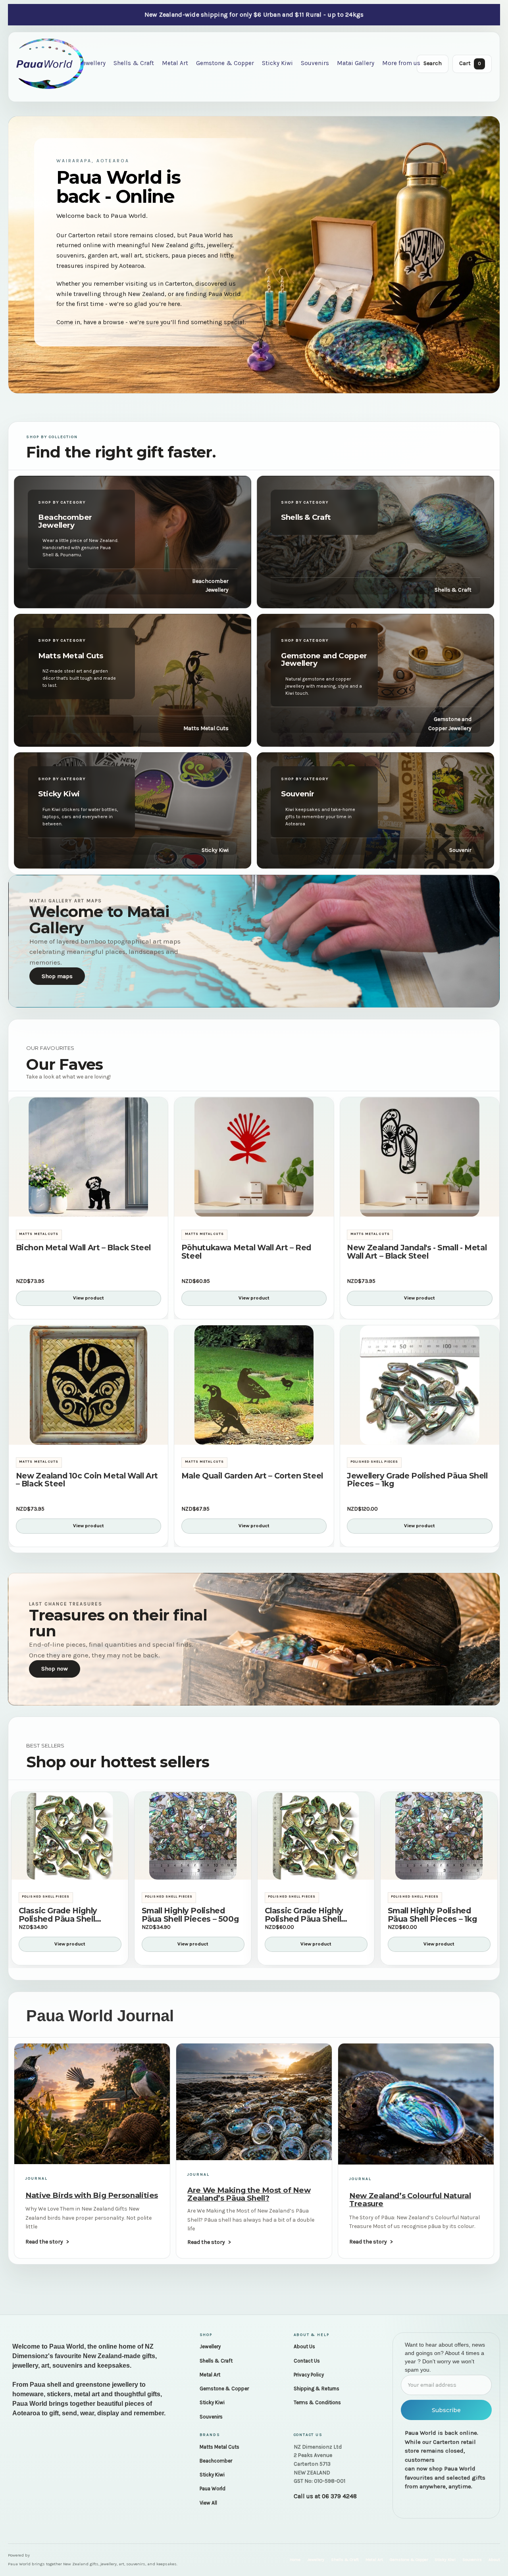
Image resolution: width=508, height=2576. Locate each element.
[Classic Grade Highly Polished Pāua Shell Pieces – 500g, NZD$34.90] (70, 1836)
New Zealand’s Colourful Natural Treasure (410, 2199)
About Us (304, 2346)
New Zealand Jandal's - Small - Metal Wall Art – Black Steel (417, 1252)
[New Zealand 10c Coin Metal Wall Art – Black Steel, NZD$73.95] (88, 1385)
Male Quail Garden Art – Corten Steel (252, 1476)
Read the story (44, 2242)
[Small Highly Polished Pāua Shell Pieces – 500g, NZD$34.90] (193, 1836)
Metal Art (175, 63)
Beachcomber (216, 2461)
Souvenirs (315, 63)
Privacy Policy (309, 2375)
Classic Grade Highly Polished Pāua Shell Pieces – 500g (58, 1915)
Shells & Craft (134, 63)
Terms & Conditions (317, 2402)
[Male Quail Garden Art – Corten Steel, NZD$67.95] (254, 1385)
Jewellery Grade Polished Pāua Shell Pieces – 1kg (417, 1480)
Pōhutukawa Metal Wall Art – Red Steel (246, 1252)
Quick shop (88, 1206)
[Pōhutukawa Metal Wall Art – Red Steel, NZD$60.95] (254, 1157)
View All (208, 2503)
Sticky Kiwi (277, 63)
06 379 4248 (339, 2496)
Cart (470, 63)
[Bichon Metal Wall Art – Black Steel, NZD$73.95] (88, 1157)
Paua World (213, 2489)
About (494, 2560)
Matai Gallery (356, 63)
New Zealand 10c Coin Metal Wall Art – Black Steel (87, 1480)
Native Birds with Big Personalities (92, 2195)
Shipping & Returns (317, 2389)
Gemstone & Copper (225, 63)
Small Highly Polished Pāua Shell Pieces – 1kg (432, 1915)
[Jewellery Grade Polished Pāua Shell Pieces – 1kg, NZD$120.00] (420, 1385)
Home (295, 2560)
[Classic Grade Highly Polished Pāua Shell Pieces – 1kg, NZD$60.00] (316, 1836)
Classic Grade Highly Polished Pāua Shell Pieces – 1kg (304, 1915)
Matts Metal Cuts (219, 2447)
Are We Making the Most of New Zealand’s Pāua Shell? (249, 2194)
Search (433, 63)
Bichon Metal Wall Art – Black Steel (83, 1248)
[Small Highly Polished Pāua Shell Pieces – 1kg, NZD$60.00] (439, 1836)
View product (89, 1298)
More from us (401, 63)
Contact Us (307, 2361)
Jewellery (93, 63)
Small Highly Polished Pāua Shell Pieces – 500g (190, 1915)
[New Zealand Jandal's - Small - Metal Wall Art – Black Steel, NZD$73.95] (420, 1157)
